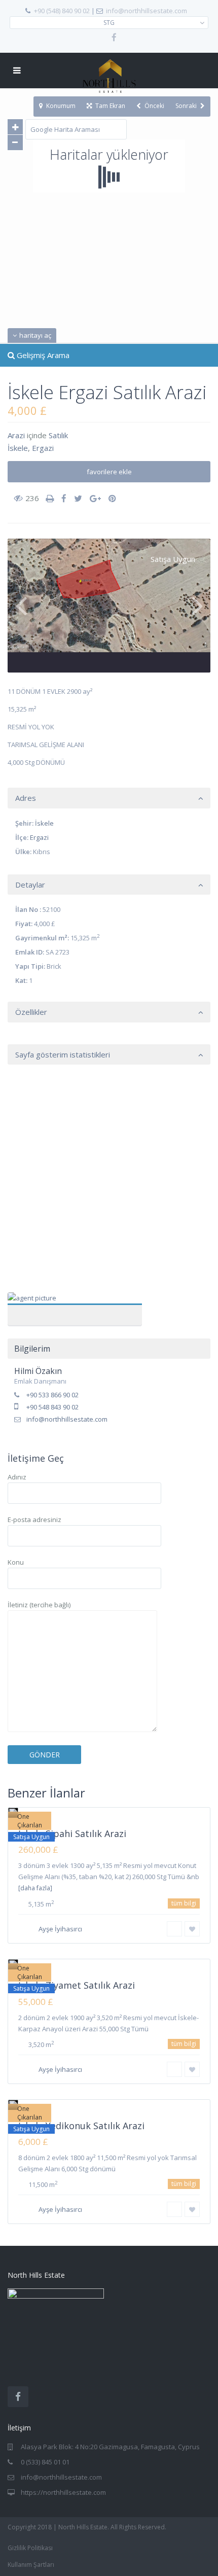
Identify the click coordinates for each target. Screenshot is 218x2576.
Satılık (58, 435)
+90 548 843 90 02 (52, 1407)
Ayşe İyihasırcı (60, 1929)
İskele (18, 448)
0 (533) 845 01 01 (45, 2462)
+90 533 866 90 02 (52, 1395)
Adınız (17, 1477)
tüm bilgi (184, 1903)
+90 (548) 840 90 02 (62, 11)
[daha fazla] (35, 1888)
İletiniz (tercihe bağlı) (39, 1605)
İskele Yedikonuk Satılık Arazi (81, 2126)
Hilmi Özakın (75, 1304)
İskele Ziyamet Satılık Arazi (77, 1985)
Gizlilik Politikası (30, 2548)
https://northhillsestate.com (63, 2492)
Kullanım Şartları (31, 2565)
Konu (16, 1562)
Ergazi (43, 448)
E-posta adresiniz (34, 1520)
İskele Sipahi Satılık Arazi (72, 1833)
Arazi (16, 435)
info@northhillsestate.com (147, 11)
